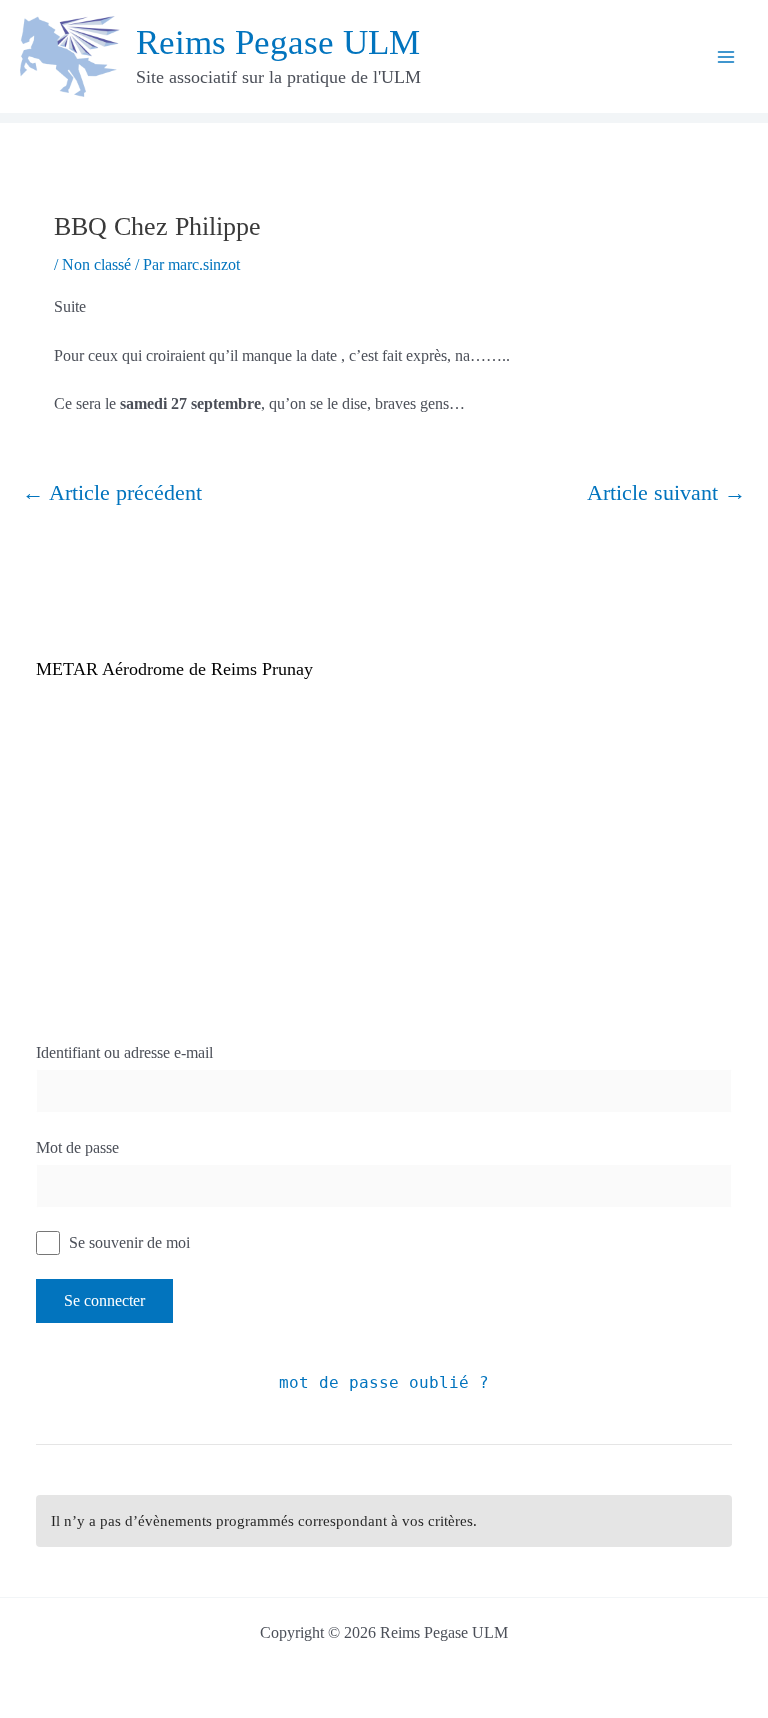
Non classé (96, 264)
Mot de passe (77, 1147)
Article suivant (666, 492)
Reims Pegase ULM (278, 42)
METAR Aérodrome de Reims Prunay (174, 669)
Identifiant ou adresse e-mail (124, 1052)
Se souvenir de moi (127, 1242)
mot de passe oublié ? (384, 1382)
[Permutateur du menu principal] (726, 57)
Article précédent (112, 492)
